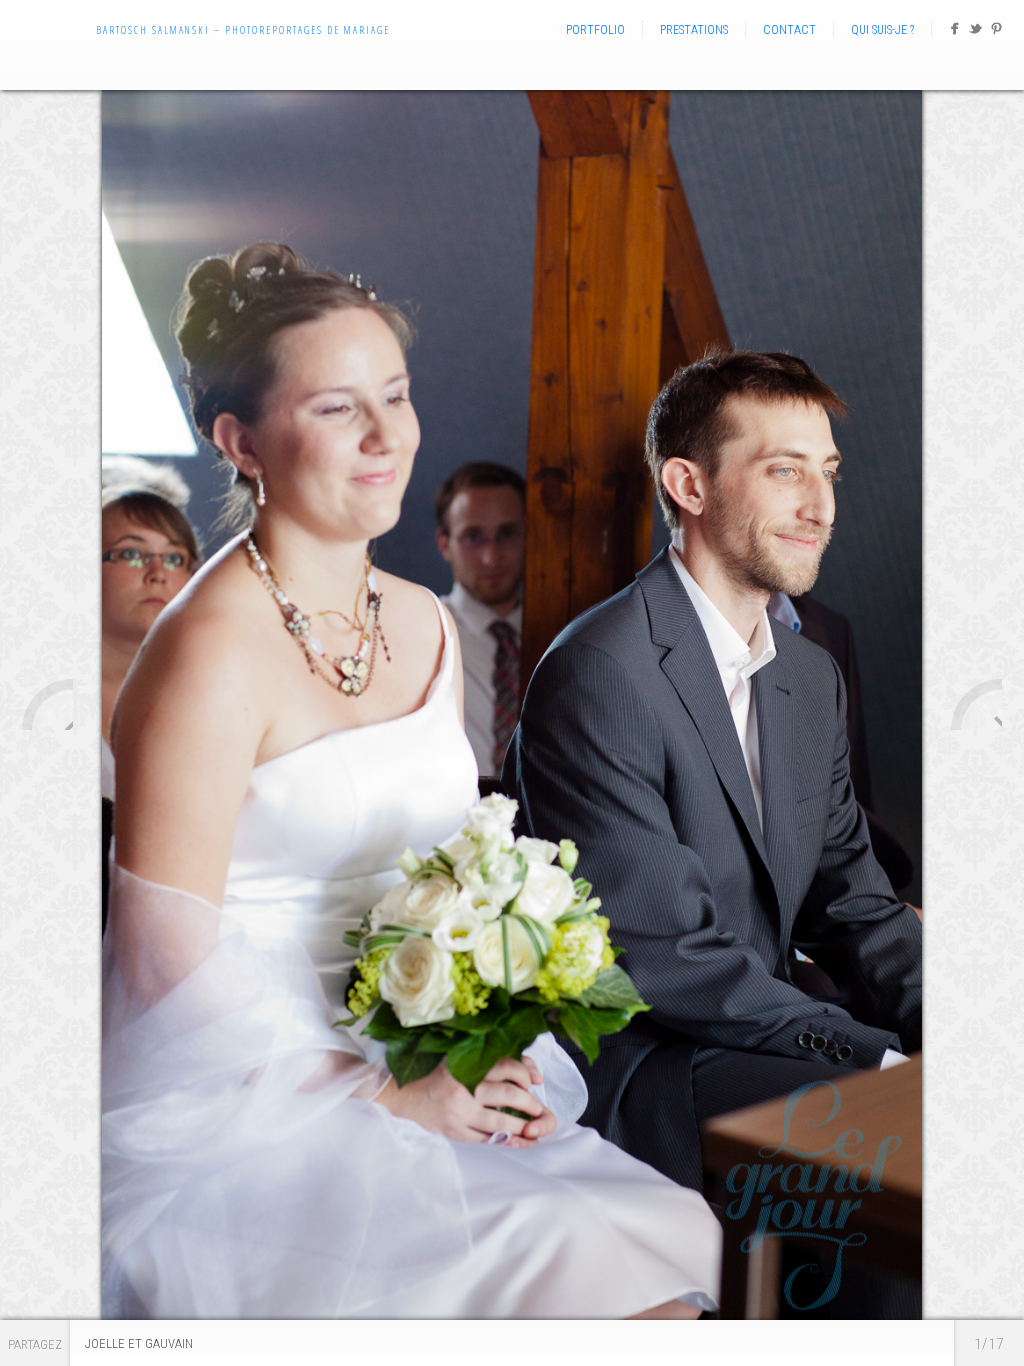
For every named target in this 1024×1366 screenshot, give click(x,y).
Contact (789, 30)
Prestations (694, 30)
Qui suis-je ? (882, 30)
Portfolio (595, 30)
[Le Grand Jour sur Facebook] (954, 32)
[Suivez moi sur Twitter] (975, 32)
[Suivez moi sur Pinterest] (996, 32)
